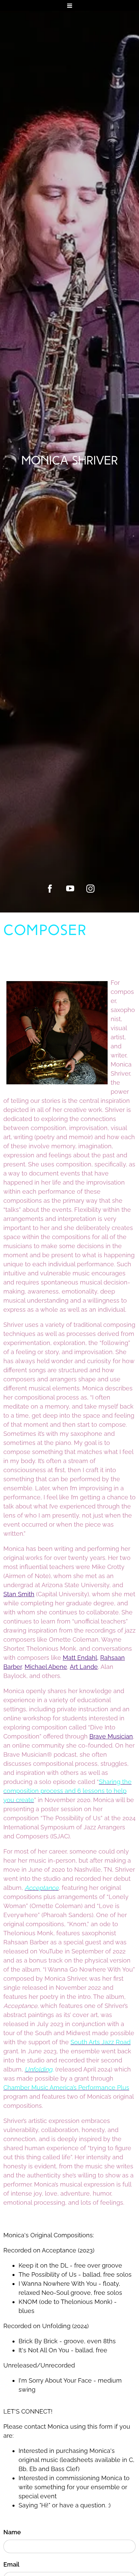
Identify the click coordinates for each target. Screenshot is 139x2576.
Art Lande (84, 1667)
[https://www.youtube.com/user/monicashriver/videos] (70, 889)
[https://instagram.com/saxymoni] (90, 889)
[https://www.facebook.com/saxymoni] (50, 889)
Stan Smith (19, 1594)
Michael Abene (46, 1667)
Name (12, 2532)
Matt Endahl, (81, 1658)
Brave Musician (111, 1736)
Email (11, 2564)
